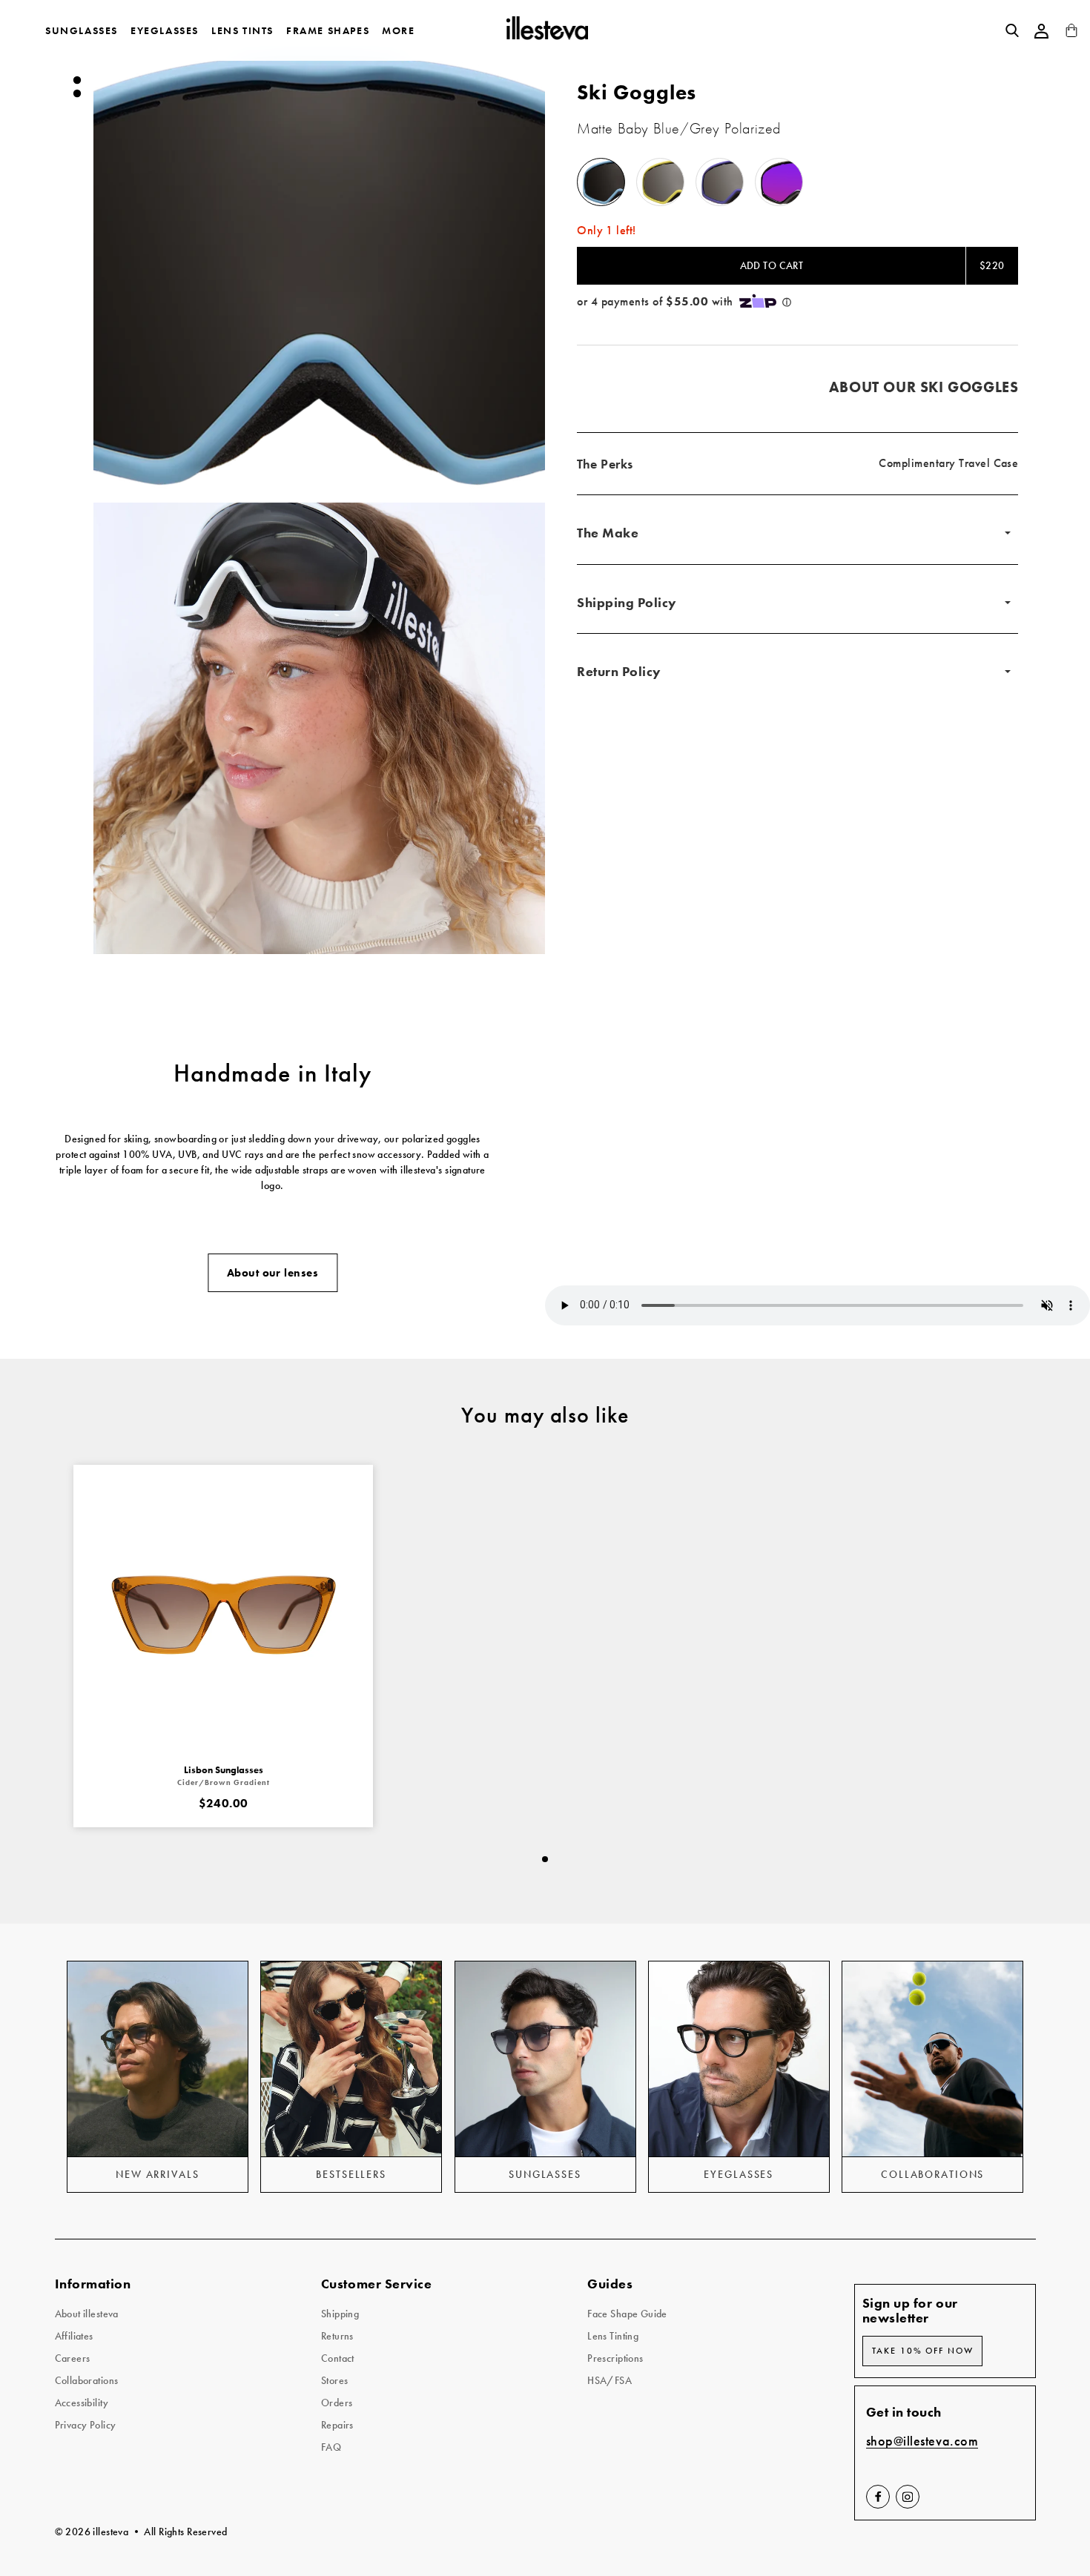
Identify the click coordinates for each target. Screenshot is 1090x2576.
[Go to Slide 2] (76, 93)
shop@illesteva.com (922, 2441)
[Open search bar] (1012, 30)
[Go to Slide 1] (76, 80)
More (398, 30)
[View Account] (1042, 31)
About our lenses (272, 1273)
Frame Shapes (328, 30)
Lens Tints (242, 30)
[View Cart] (1071, 34)
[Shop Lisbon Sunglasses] (223, 1615)
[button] (320, 271)
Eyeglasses (165, 30)
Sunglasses (82, 30)
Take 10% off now (923, 2351)
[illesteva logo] (546, 30)
